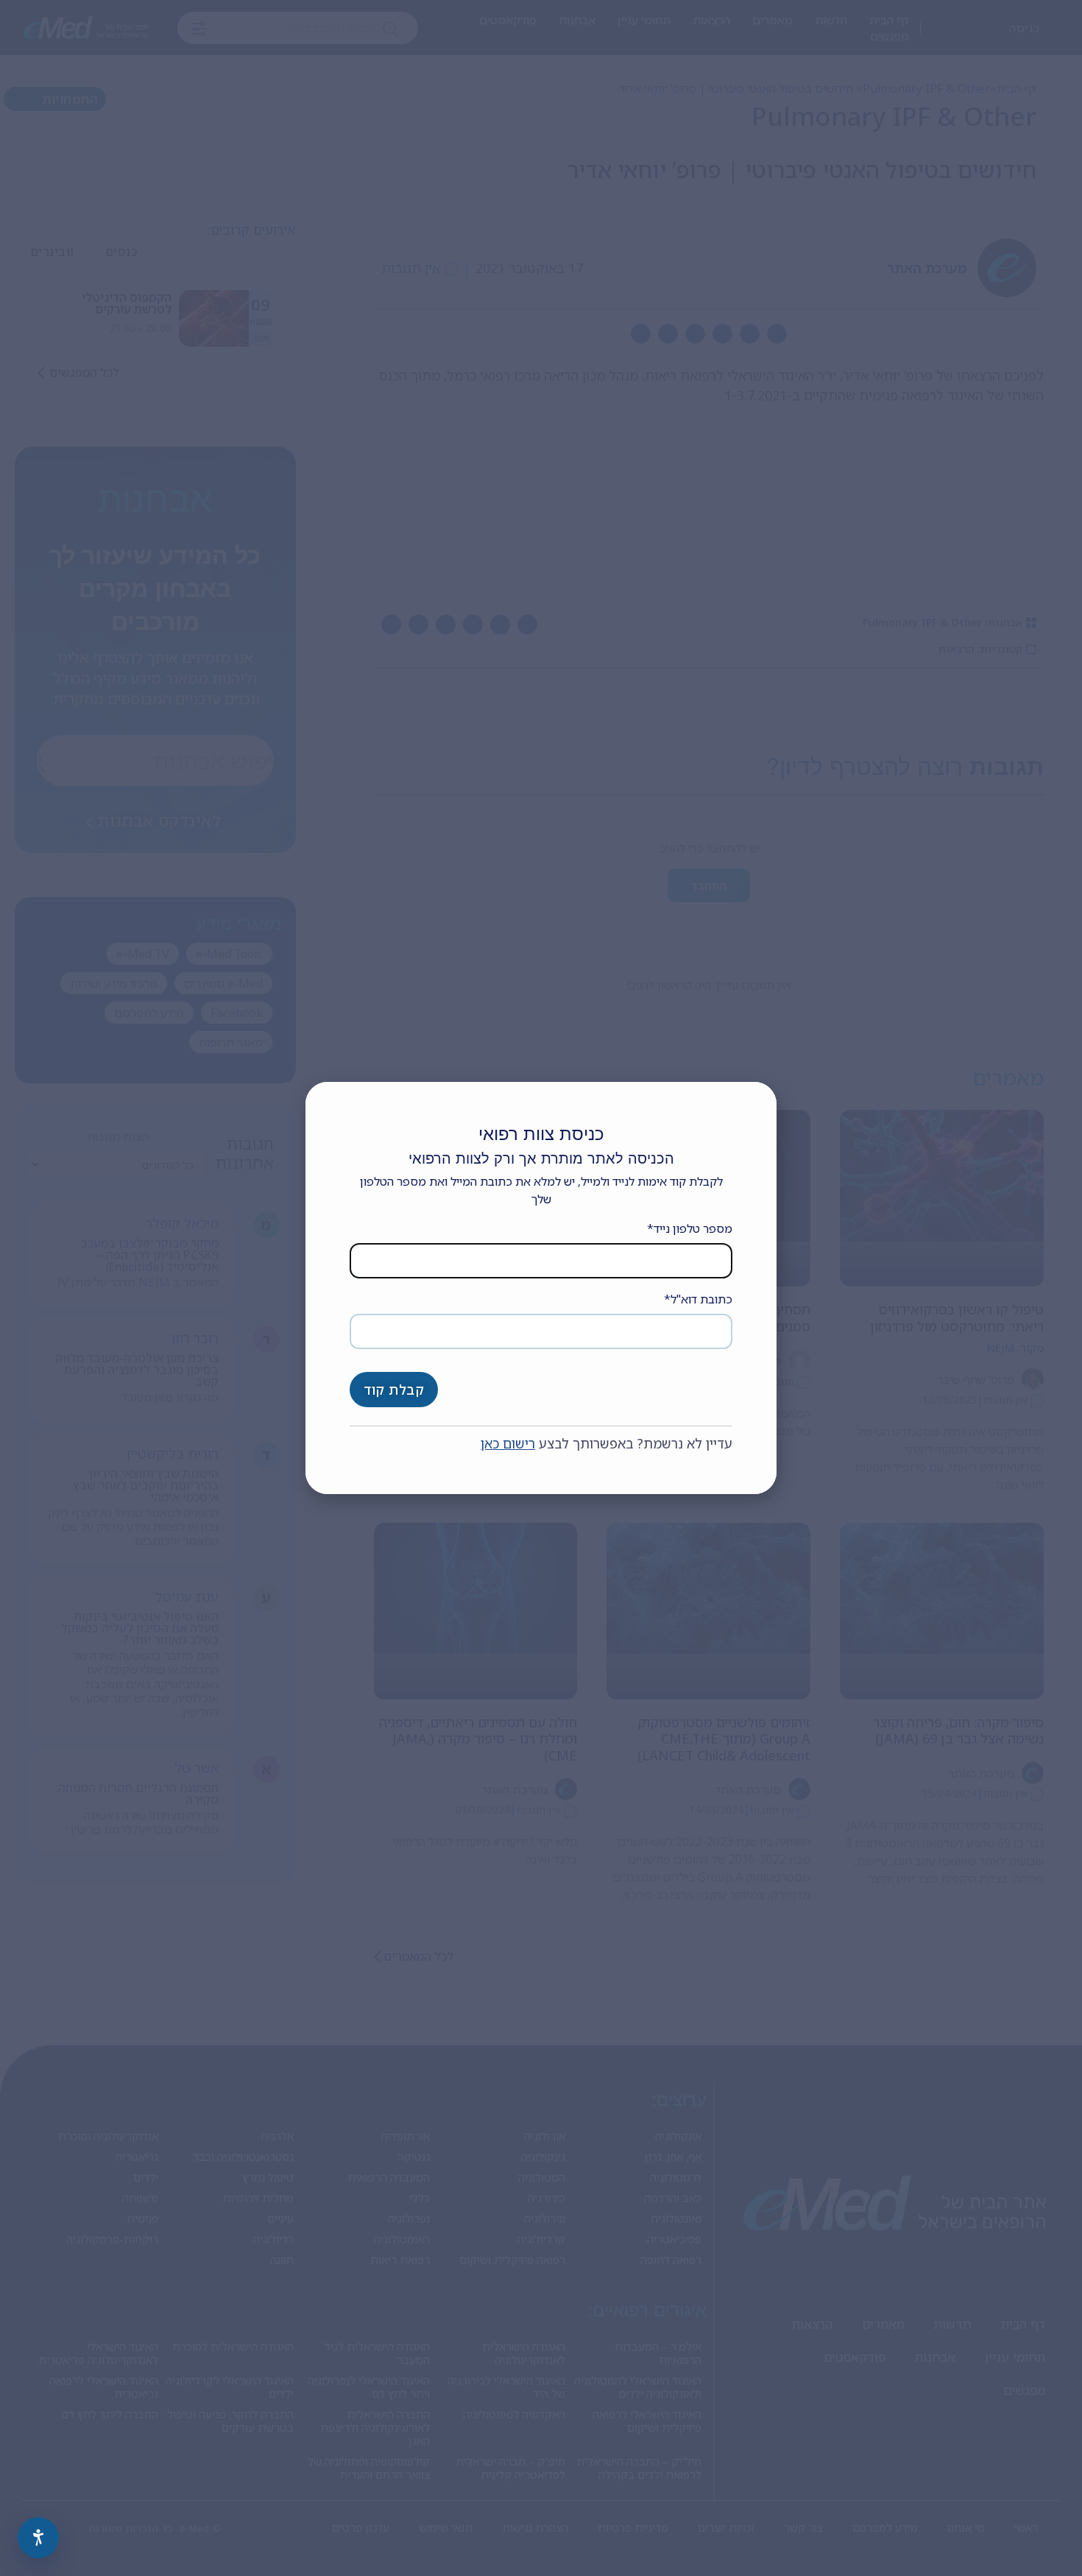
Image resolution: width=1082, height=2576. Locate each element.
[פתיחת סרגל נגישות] (38, 2538)
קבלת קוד (394, 1390)
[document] (541, 1288)
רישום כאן (508, 1443)
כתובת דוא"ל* (698, 1299)
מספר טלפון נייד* (690, 1228)
